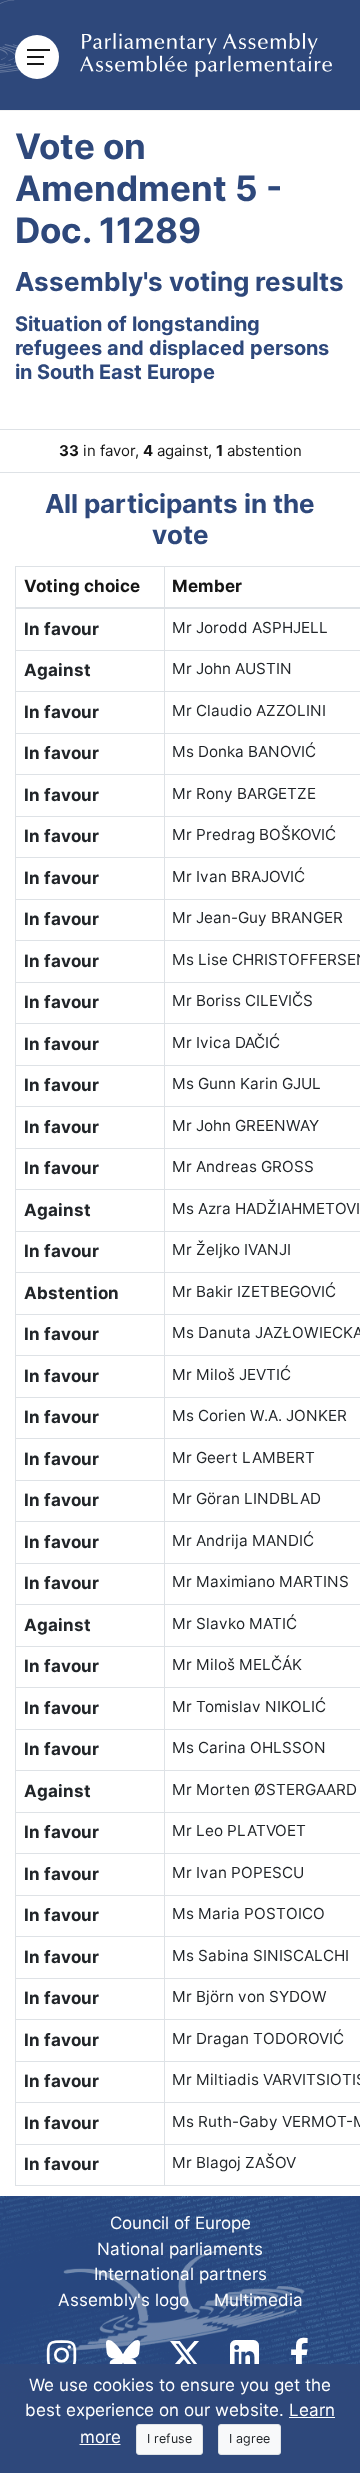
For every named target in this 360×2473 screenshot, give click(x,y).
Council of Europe (180, 2223)
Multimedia (258, 2300)
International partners (180, 2274)
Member (207, 586)
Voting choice (82, 586)
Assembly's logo (123, 2300)
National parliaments (180, 2249)
